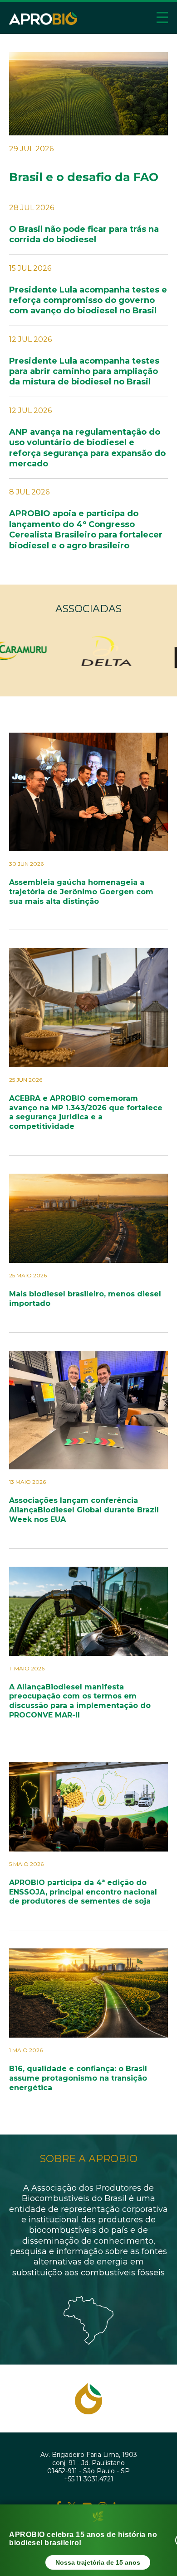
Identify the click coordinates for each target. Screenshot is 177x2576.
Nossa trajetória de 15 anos (98, 2562)
